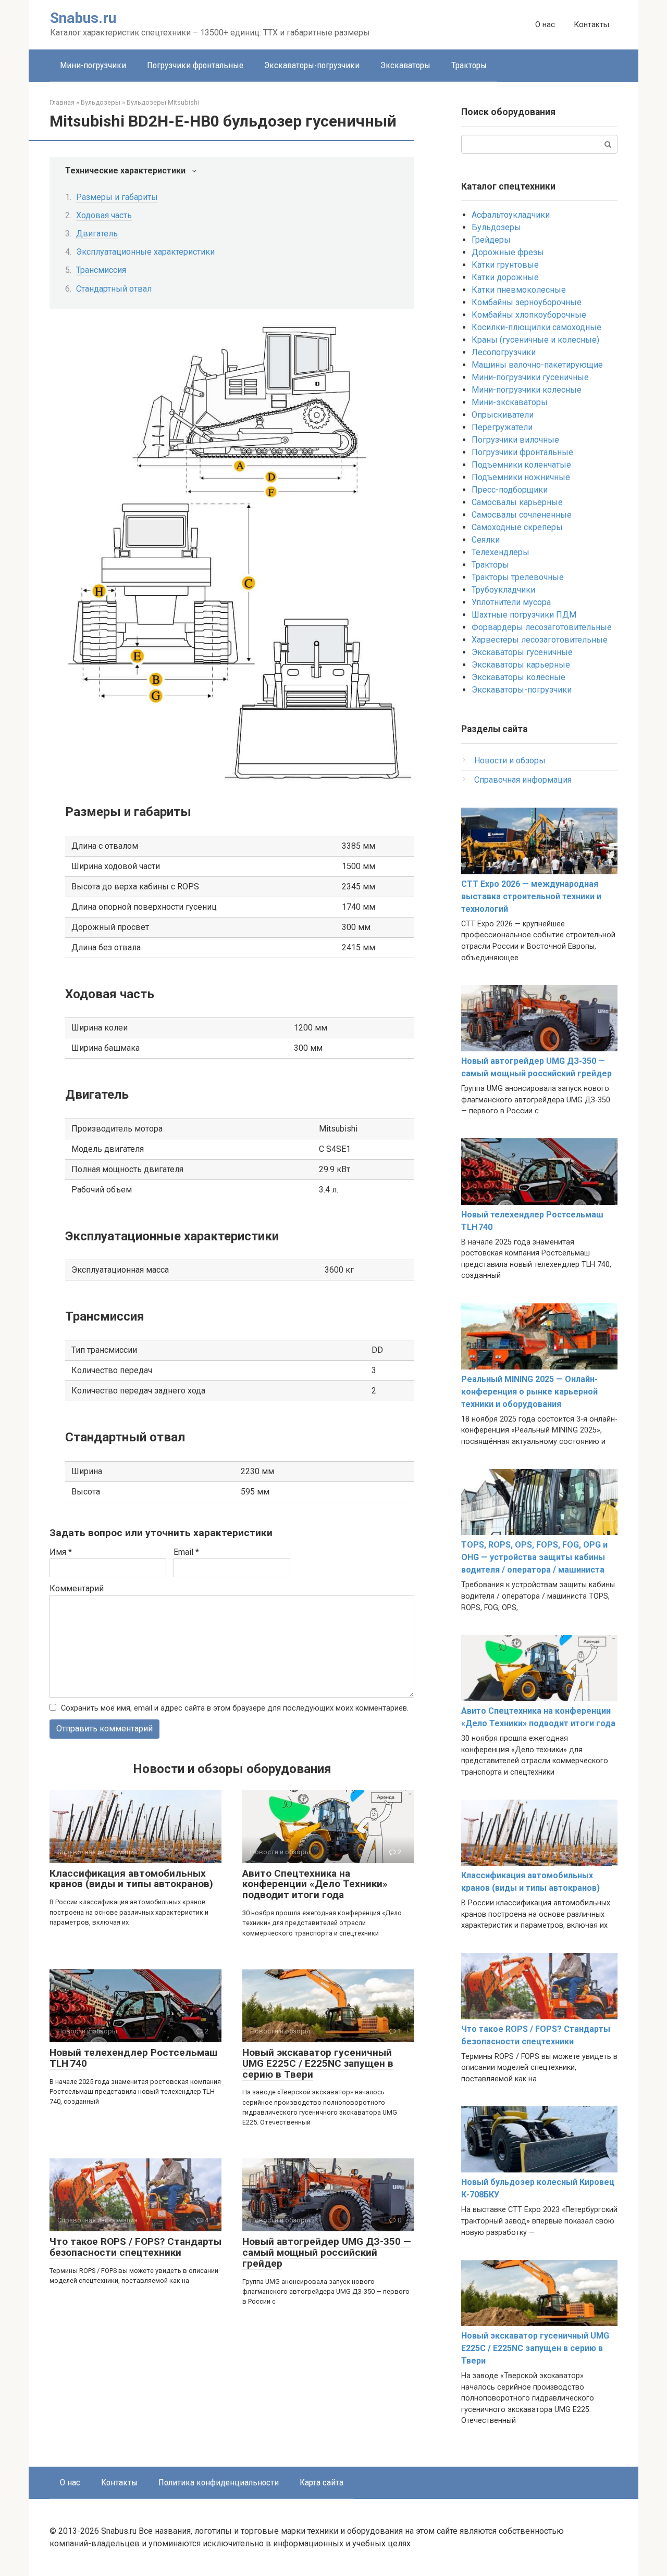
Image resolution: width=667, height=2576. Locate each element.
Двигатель (97, 234)
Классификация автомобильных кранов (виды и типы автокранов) (131, 1879)
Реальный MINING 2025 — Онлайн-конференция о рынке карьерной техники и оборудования (529, 1392)
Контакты (591, 24)
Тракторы (469, 65)
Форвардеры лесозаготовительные (542, 627)
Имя (61, 1552)
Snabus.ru (83, 18)
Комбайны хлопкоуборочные (529, 315)
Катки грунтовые (505, 265)
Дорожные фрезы (508, 252)
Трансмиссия (101, 270)
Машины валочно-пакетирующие (537, 365)
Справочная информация (523, 780)
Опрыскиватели (503, 415)
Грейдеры (491, 240)
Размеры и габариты (117, 197)
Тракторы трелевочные (518, 577)
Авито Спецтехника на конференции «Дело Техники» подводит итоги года (315, 1884)
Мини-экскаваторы (510, 402)
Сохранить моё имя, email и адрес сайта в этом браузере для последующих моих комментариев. (235, 1708)
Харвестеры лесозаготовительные (540, 640)
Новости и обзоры (510, 761)
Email (186, 1552)
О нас (545, 24)
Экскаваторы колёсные (518, 677)
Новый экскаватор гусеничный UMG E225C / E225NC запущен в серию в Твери (318, 2063)
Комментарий (77, 1588)
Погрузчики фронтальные (195, 65)
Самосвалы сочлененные (522, 515)
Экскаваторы (405, 65)
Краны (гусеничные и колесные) (535, 340)
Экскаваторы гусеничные (522, 652)
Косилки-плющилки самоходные (536, 327)
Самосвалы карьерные (517, 502)
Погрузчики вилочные (515, 440)
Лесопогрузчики (504, 352)
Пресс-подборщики (510, 490)
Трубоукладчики (503, 590)
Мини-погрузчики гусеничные (530, 377)
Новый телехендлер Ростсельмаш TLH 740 (133, 2058)
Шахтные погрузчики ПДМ (524, 615)
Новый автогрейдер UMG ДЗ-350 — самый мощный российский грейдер (327, 2252)
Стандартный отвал (114, 289)
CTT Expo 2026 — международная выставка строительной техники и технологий (531, 896)
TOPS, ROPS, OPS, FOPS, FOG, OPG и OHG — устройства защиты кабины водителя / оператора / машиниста (534, 1557)
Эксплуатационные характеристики (145, 252)
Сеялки (486, 540)
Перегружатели (502, 427)
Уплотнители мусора (511, 602)
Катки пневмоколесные (519, 290)
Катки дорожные (505, 277)
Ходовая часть (104, 215)
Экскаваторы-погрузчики (312, 65)
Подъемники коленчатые (521, 465)
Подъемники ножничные (521, 477)
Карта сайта (322, 2482)
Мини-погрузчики (93, 65)
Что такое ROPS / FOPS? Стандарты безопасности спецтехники (135, 2247)
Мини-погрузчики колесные (527, 390)
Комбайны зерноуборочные (527, 302)
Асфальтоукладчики (511, 215)
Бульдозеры (496, 227)
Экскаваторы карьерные (521, 665)
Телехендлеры (501, 552)
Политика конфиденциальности (219, 2482)
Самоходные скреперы (517, 527)
